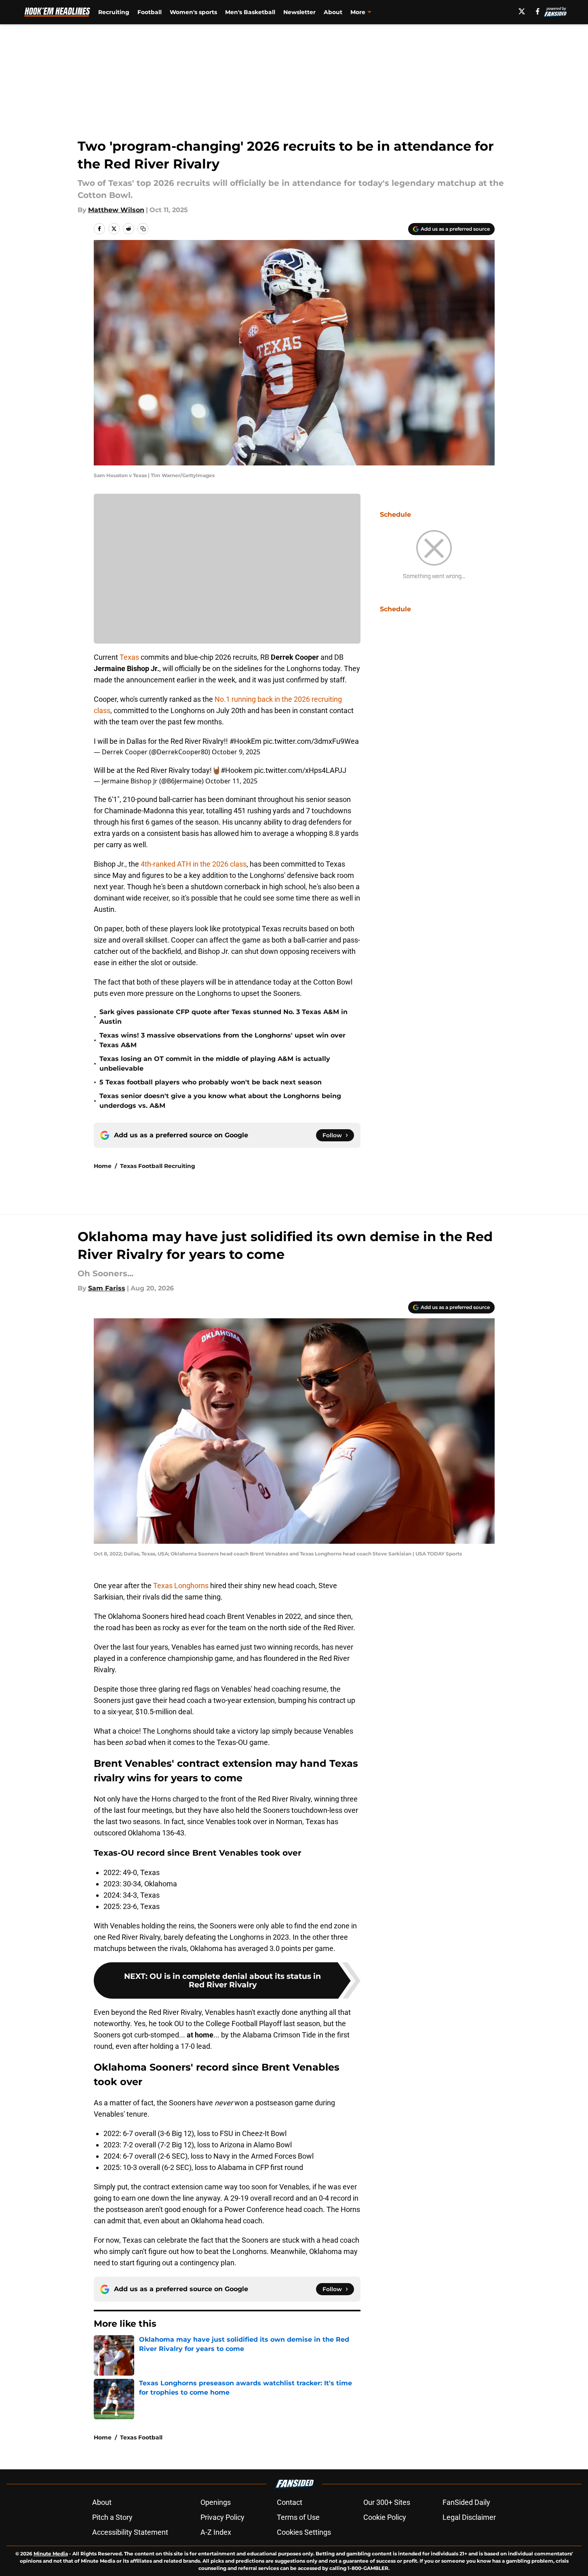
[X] (522, 11)
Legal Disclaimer (469, 2517)
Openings (216, 2502)
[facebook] (538, 11)
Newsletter (299, 12)
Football (150, 12)
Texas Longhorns (181, 1586)
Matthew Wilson (116, 210)
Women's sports (193, 12)
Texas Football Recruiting (158, 1166)
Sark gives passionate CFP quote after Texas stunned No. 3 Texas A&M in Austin (223, 1017)
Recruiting (114, 12)
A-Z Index (216, 2532)
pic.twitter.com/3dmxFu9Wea (311, 741)
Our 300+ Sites (387, 2502)
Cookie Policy (385, 2517)
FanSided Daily (466, 2502)
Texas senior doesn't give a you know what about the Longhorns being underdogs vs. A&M (220, 1101)
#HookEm (246, 741)
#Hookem (237, 770)
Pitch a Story (112, 2517)
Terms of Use (298, 2517)
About (333, 12)
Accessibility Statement (130, 2532)
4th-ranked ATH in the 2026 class (194, 864)
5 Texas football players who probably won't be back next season (211, 1082)
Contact (290, 2502)
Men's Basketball (250, 12)
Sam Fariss (107, 1288)
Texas (130, 657)
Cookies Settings (304, 2532)
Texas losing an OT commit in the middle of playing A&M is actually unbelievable (215, 1064)
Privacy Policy (222, 2517)
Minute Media (51, 2554)
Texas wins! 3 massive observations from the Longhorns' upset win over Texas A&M (222, 1040)
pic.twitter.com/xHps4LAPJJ (300, 770)
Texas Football (141, 2437)
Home (103, 1166)
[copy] (143, 229)
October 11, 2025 (231, 781)
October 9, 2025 (236, 752)
